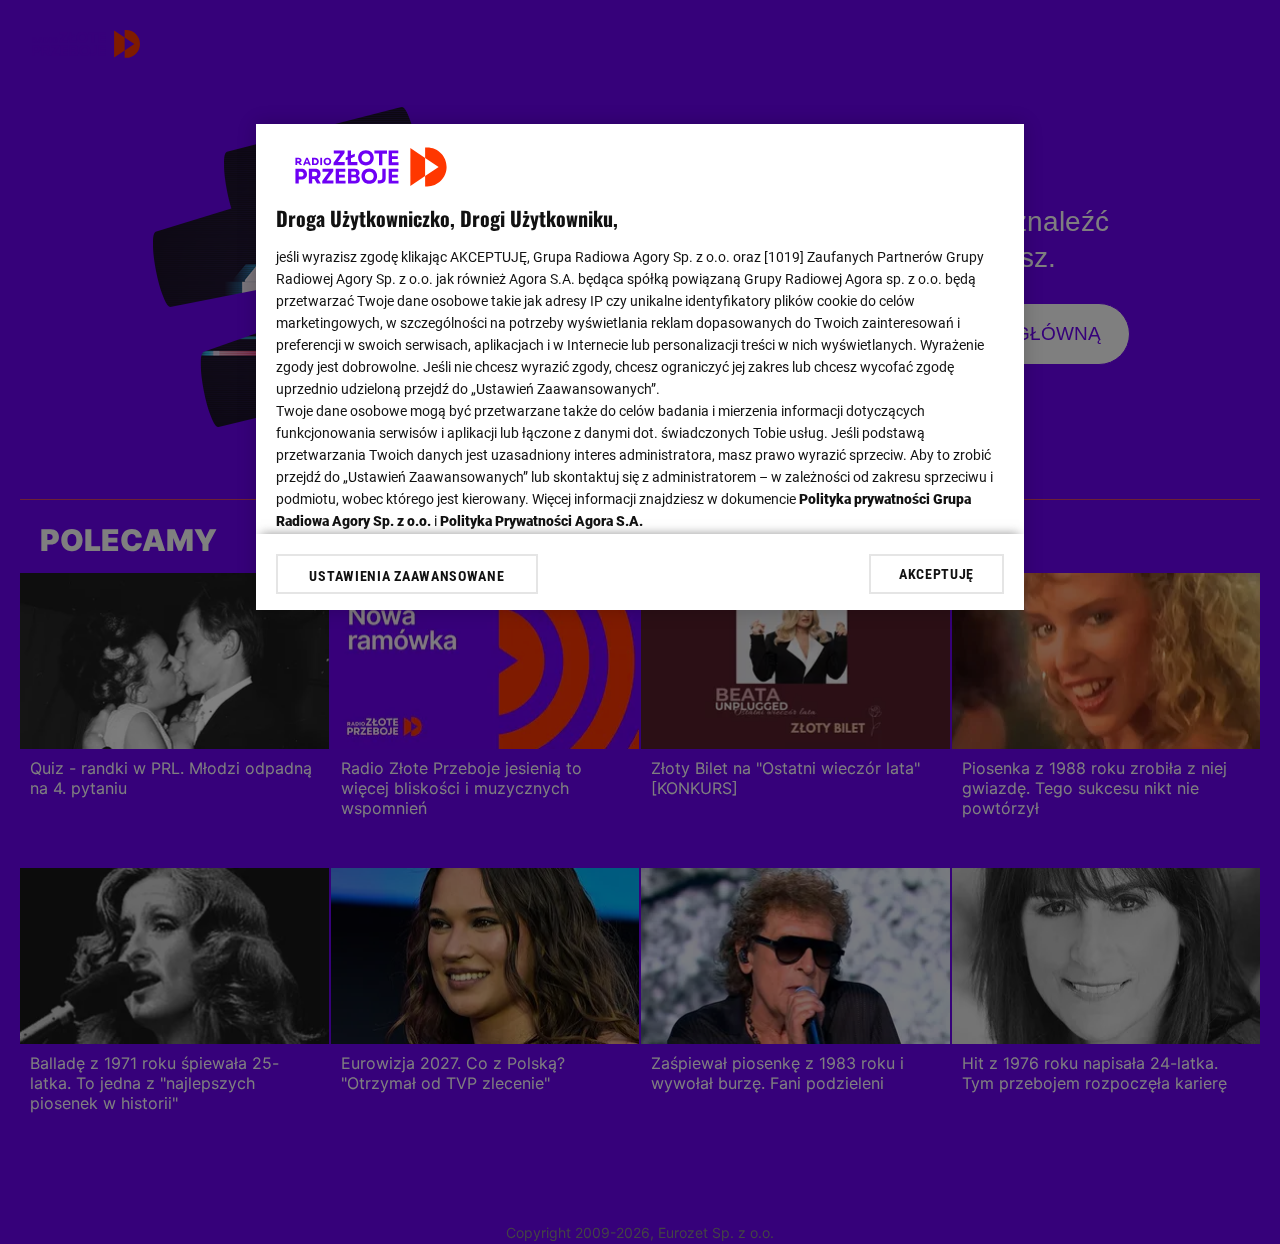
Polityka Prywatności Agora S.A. (541, 521)
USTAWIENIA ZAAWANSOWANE (406, 576)
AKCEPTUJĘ (936, 574)
